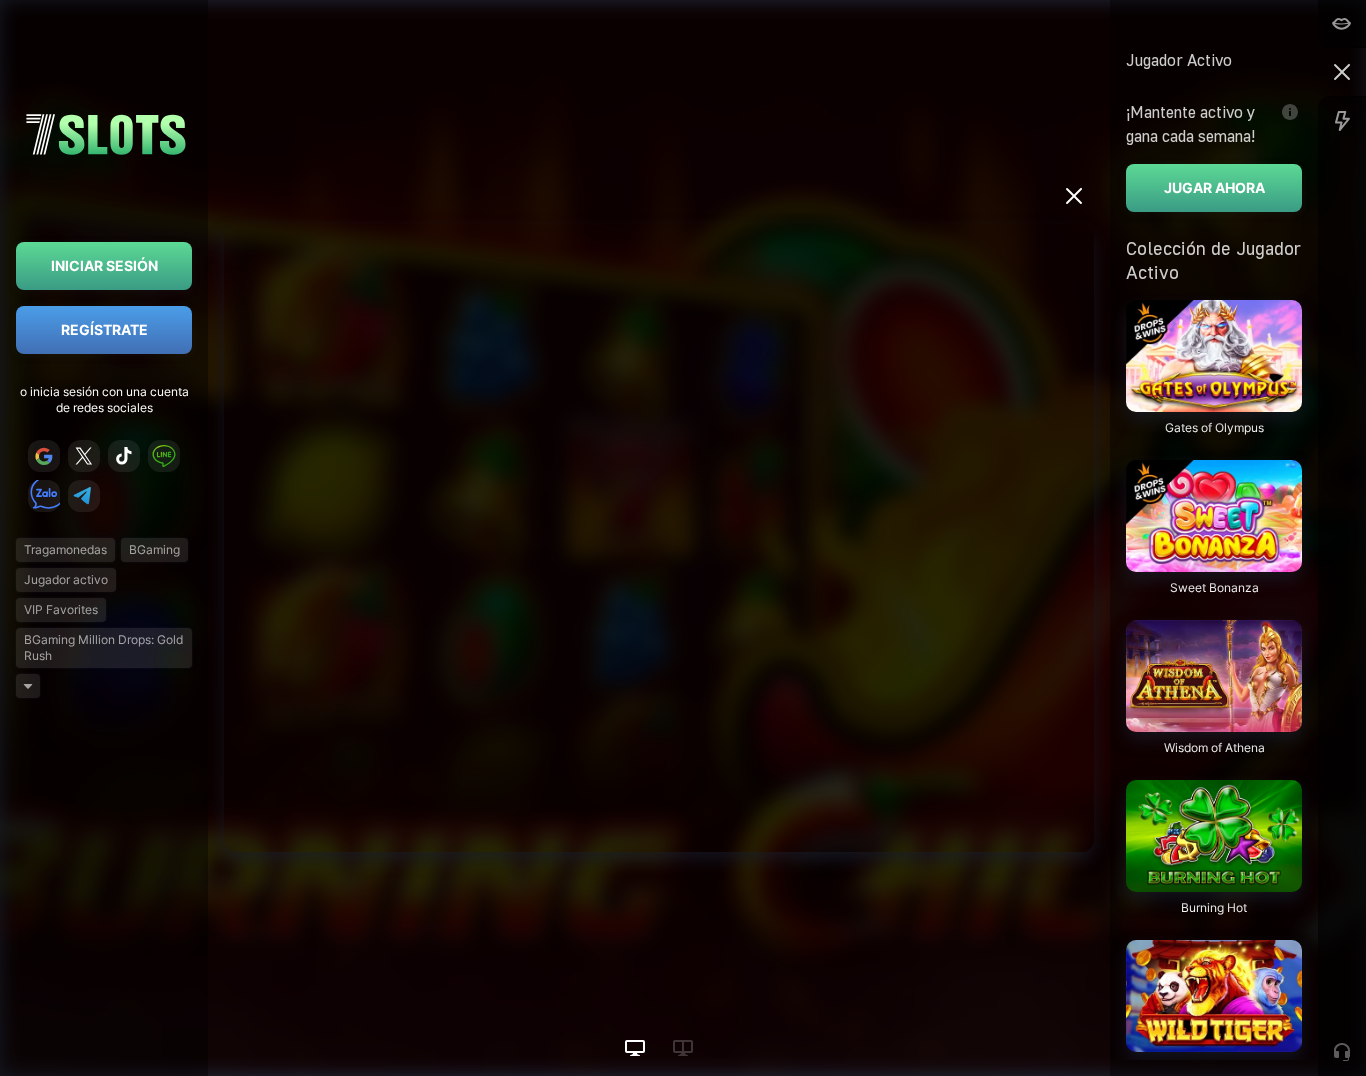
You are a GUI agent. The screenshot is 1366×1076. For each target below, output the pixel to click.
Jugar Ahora (1214, 187)
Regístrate (104, 329)
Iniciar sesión (104, 265)
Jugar (1214, 401)
